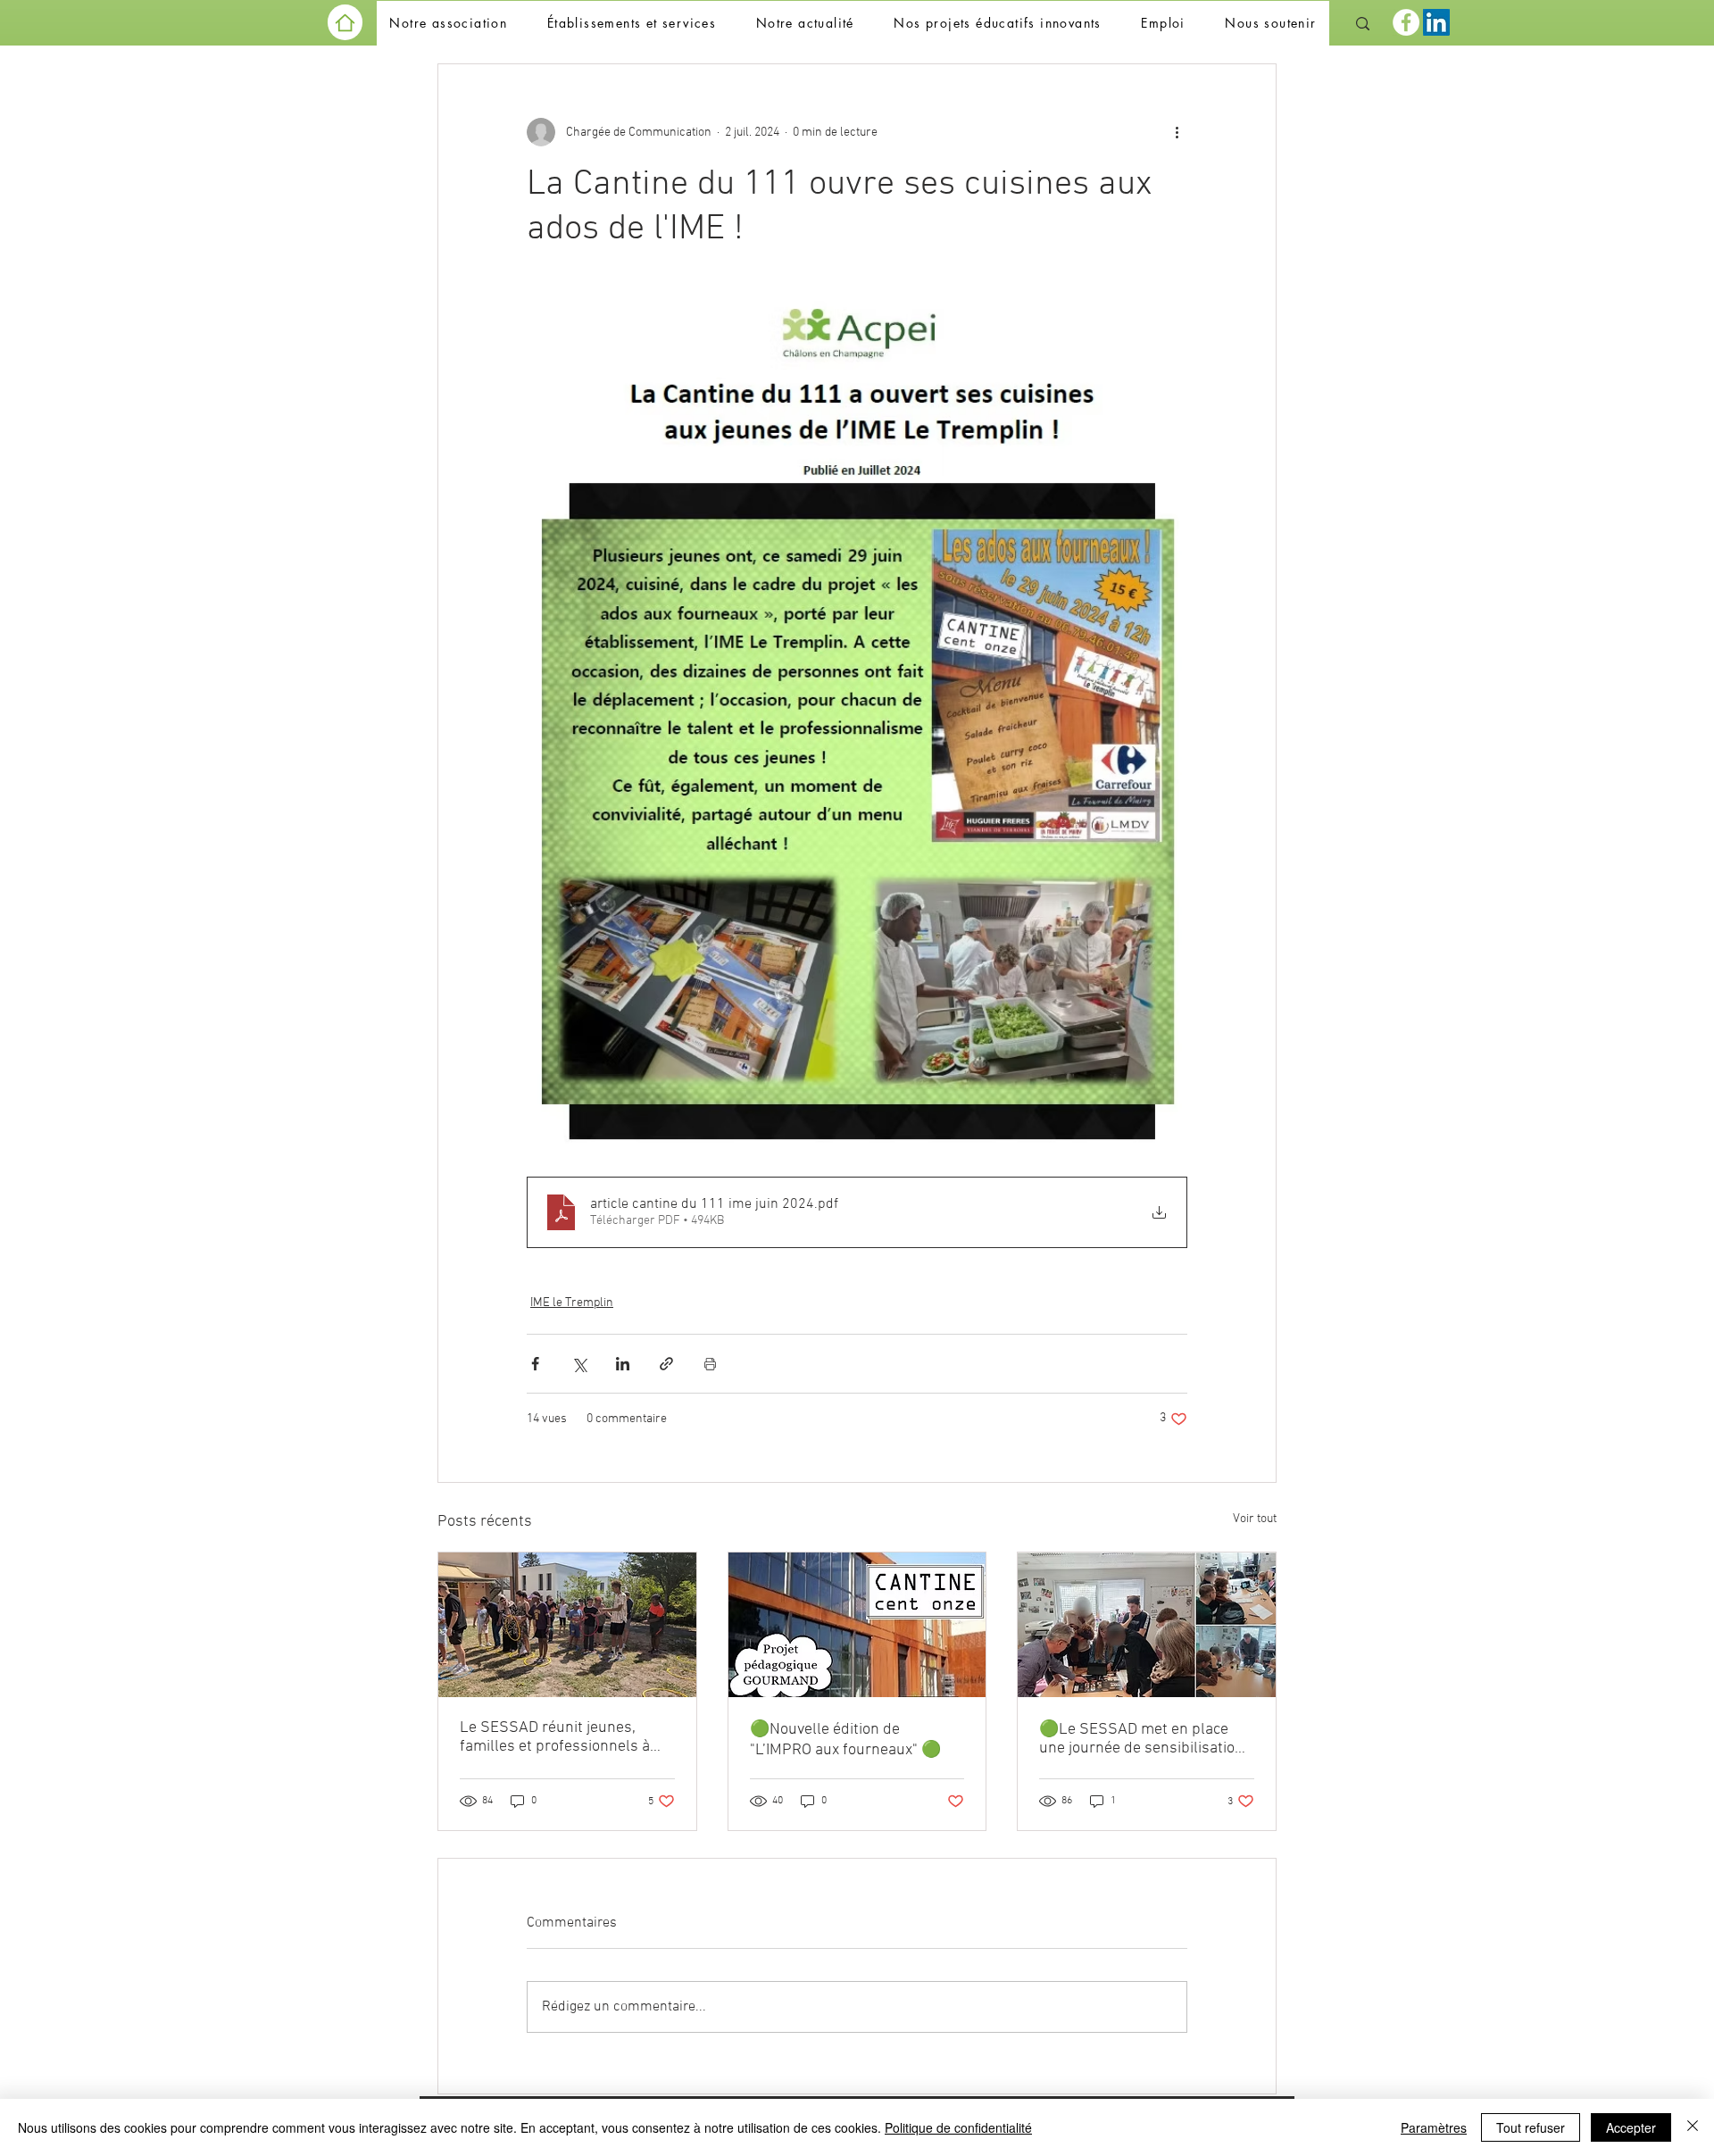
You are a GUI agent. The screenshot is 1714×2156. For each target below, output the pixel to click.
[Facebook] (1406, 22)
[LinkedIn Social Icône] (1436, 22)
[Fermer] (1693, 2127)
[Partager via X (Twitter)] (579, 1364)
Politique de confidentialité (958, 2127)
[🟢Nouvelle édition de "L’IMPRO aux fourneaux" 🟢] (857, 1625)
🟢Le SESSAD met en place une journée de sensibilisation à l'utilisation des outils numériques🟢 (1141, 1739)
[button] (448, 24)
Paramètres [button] (1434, 2127)
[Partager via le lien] (666, 1364)
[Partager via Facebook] (535, 1364)
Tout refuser (1531, 2127)
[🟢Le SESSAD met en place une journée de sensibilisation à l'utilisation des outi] (1147, 1625)
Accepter (1631, 2127)
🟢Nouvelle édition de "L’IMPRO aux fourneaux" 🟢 (845, 1740)
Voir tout (1255, 1519)
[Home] (345, 22)
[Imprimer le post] (710, 1364)
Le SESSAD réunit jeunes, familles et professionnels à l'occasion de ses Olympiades (559, 1737)
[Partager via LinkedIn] (623, 1364)
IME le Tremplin (572, 1303)
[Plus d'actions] (1177, 132)
